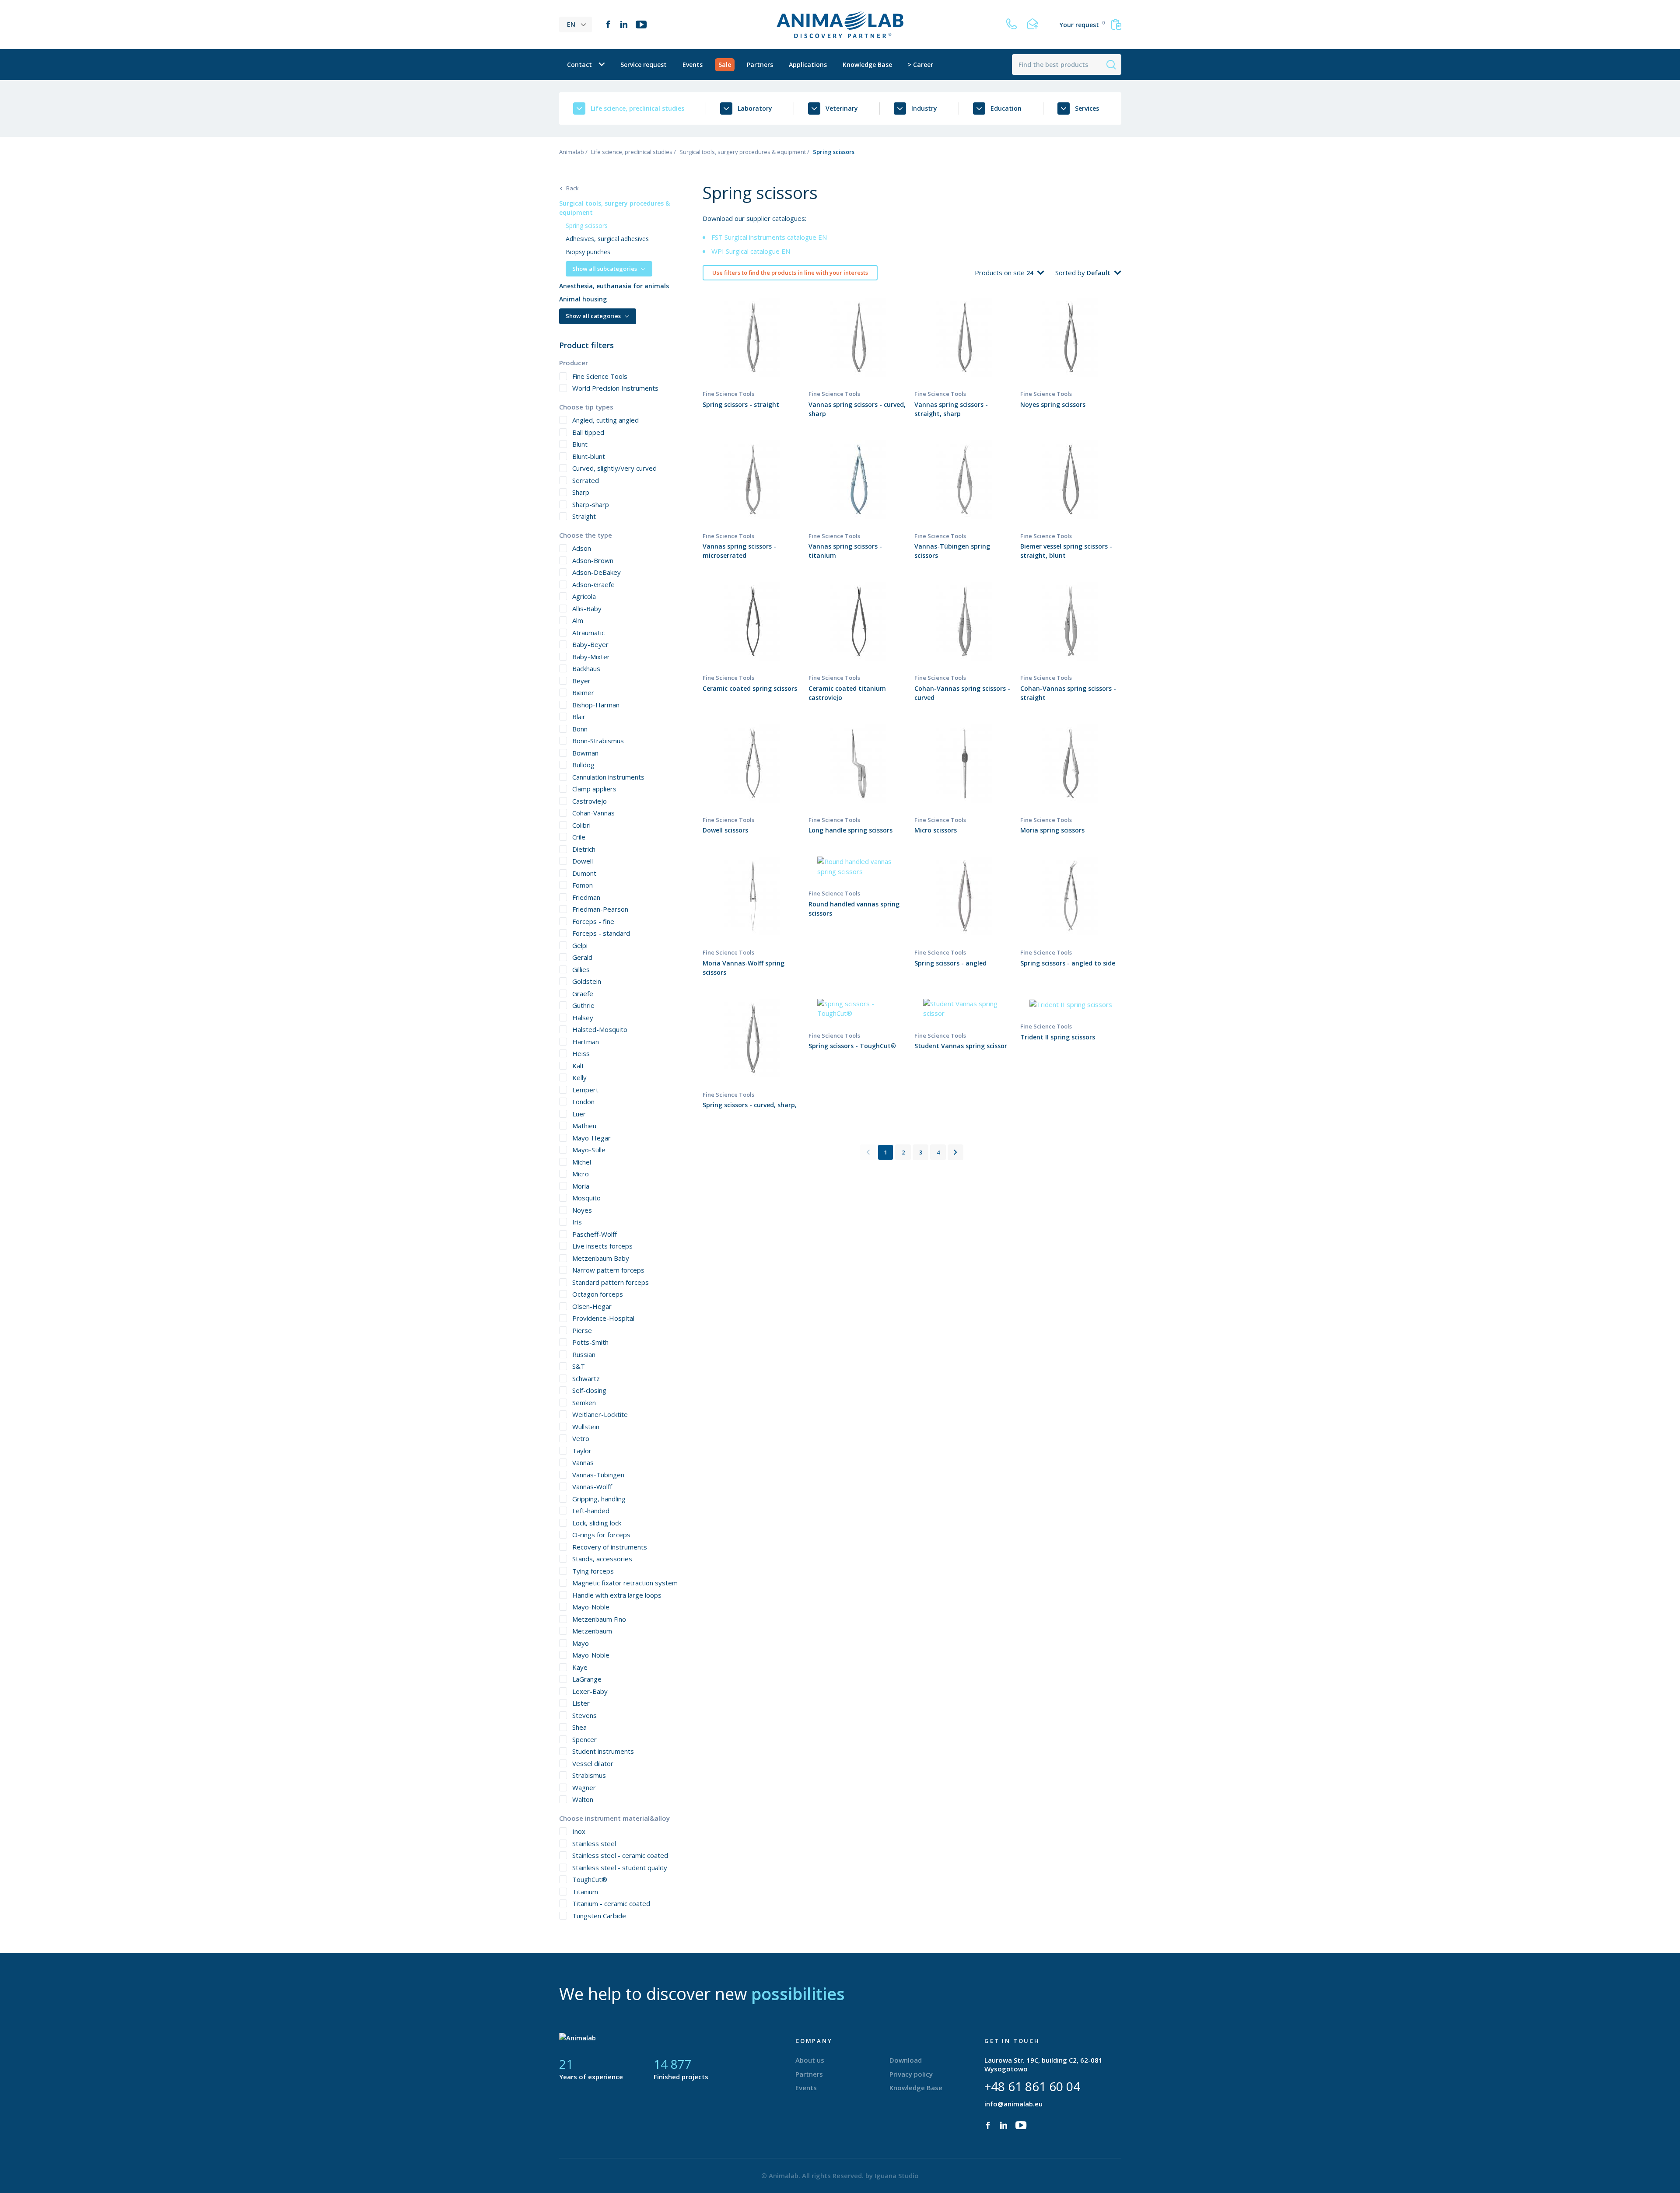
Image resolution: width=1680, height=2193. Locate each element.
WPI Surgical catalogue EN (751, 251)
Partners (760, 65)
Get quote (753, 353)
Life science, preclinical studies (632, 152)
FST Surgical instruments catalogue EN (769, 237)
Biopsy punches (588, 252)
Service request (644, 65)
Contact (579, 65)
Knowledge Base (867, 65)
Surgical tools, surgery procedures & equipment (743, 152)
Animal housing (583, 299)
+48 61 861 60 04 (1032, 2086)
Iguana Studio (897, 2176)
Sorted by (1071, 273)
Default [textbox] (1099, 273)
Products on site (1001, 273)
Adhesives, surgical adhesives (607, 239)
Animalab (572, 152)
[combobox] (1035, 273)
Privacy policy (911, 2074)
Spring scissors (587, 226)
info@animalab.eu (1013, 2104)
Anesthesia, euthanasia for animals (614, 286)
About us (810, 2060)
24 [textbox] (1030, 273)
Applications (808, 65)
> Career (920, 65)
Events (693, 65)
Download (906, 2060)
